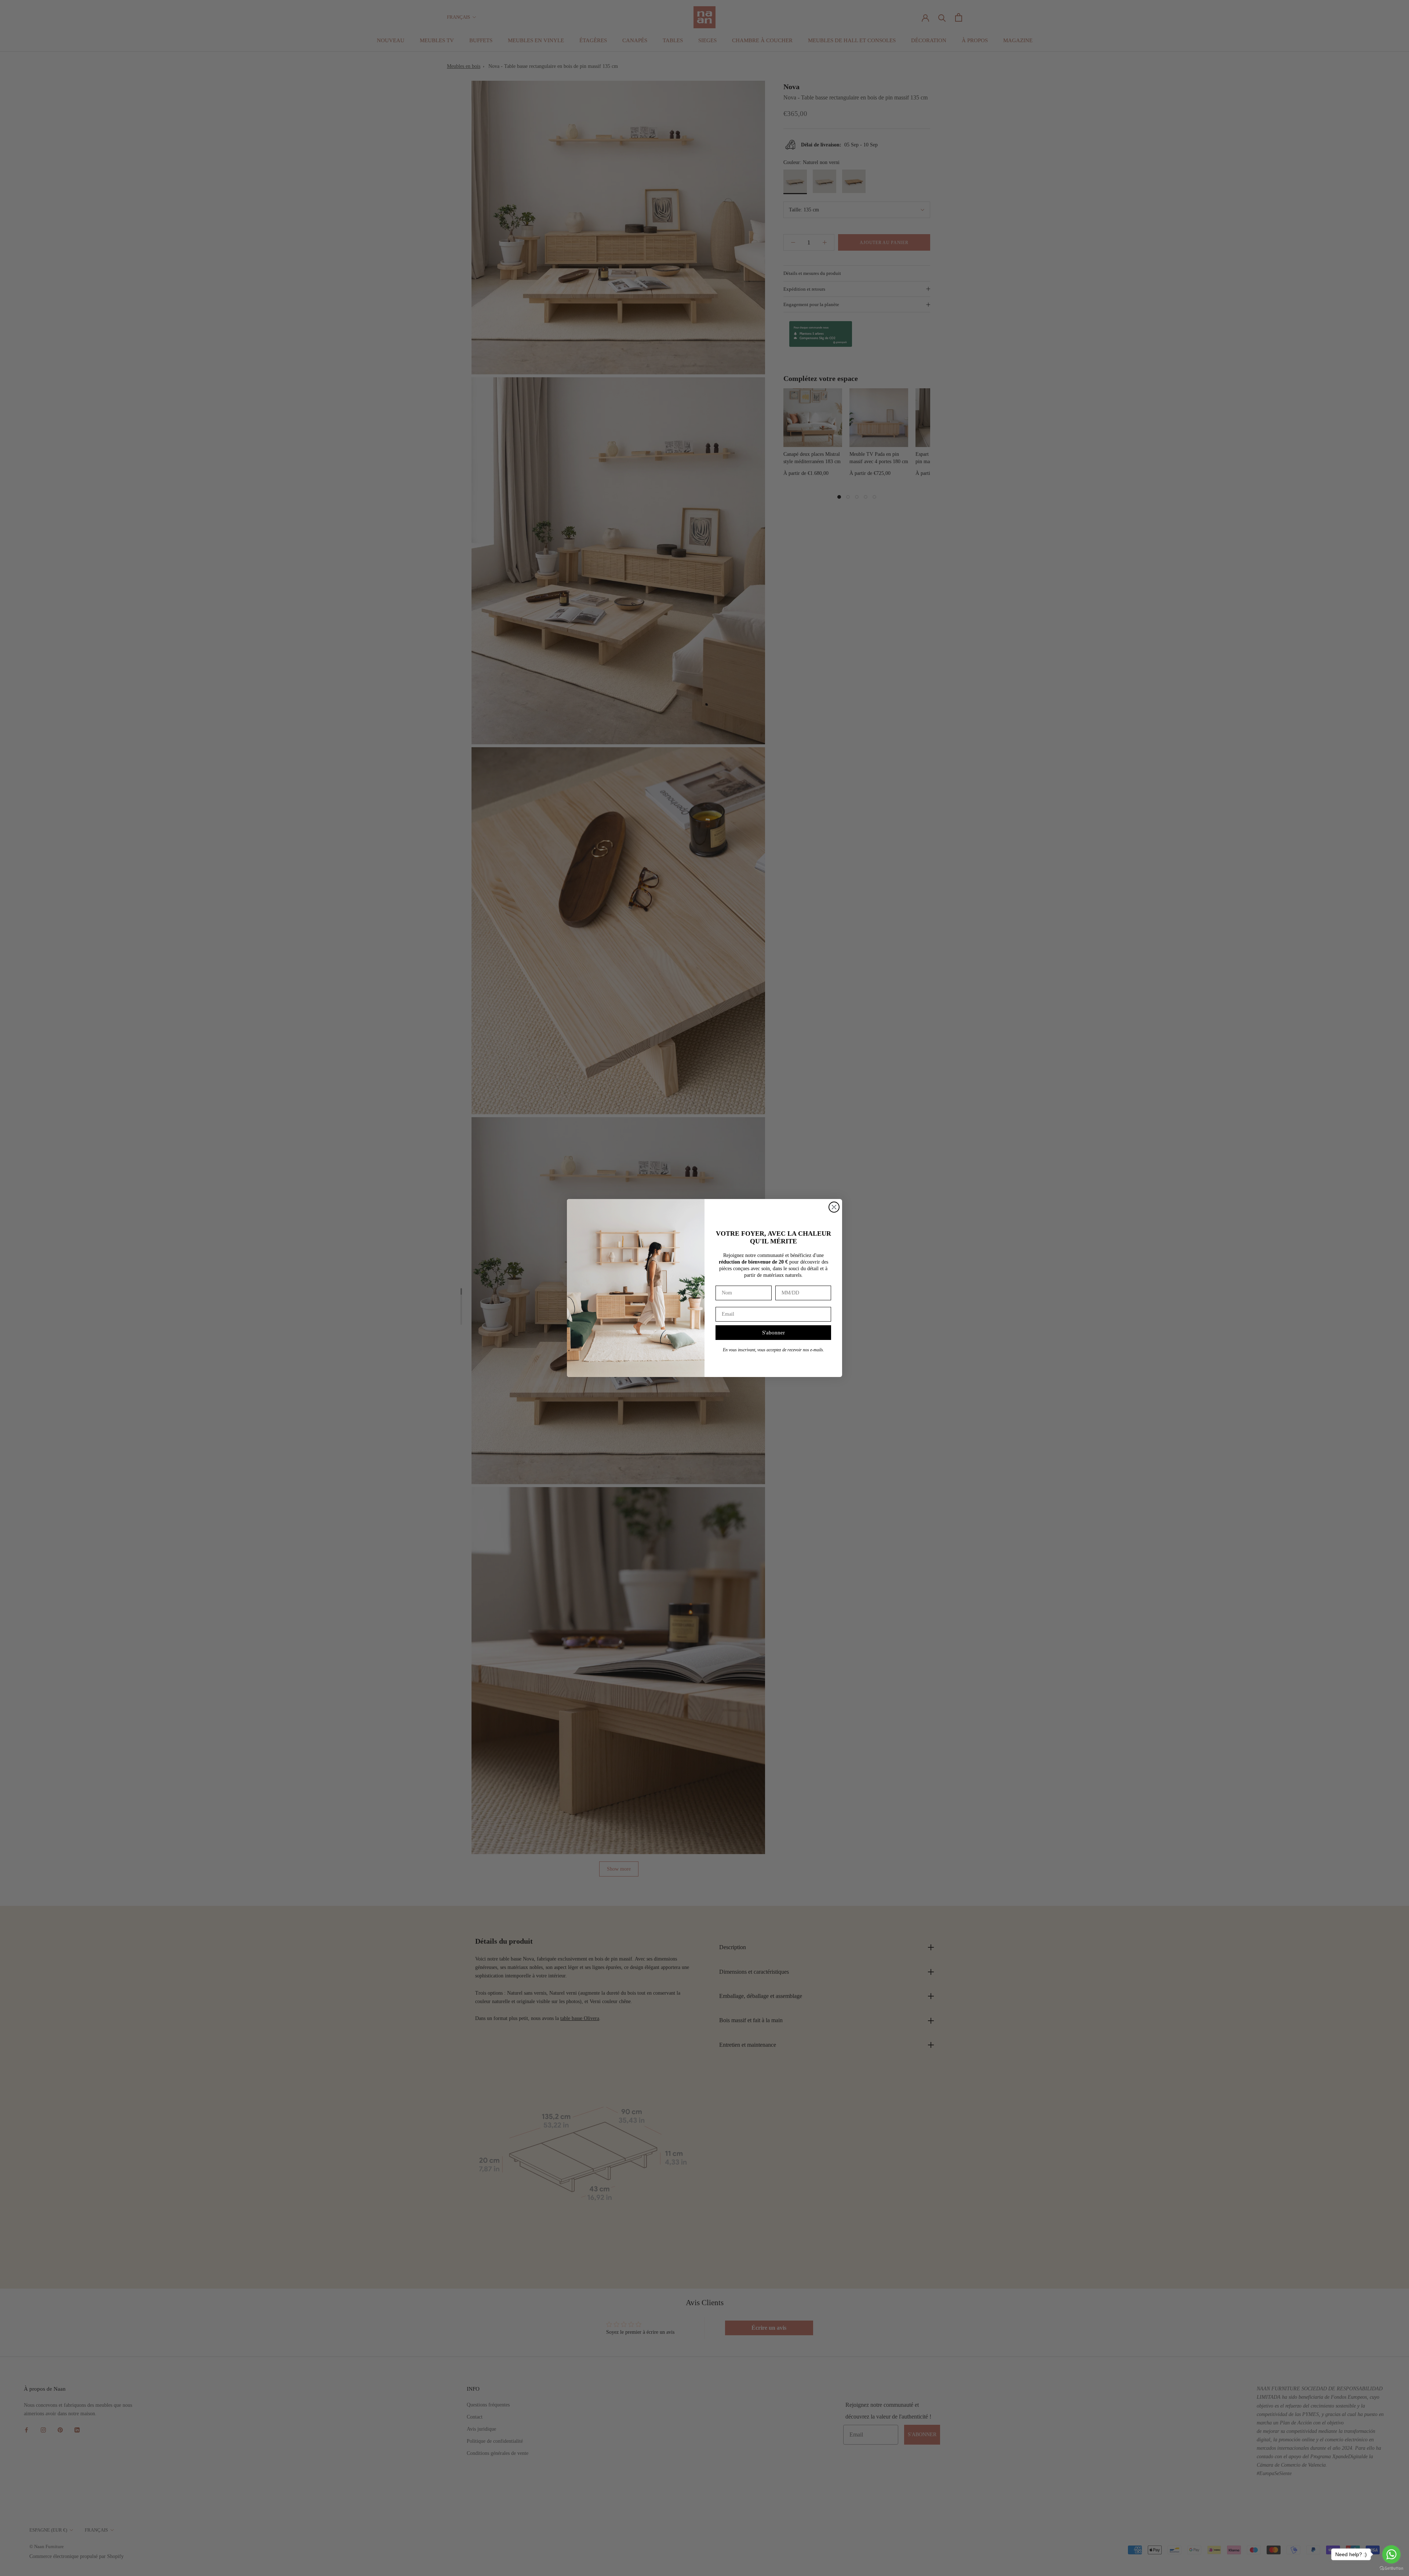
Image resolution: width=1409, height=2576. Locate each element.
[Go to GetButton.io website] (1391, 2568)
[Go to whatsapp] (1391, 2554)
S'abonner (773, 1333)
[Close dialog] (834, 1207)
